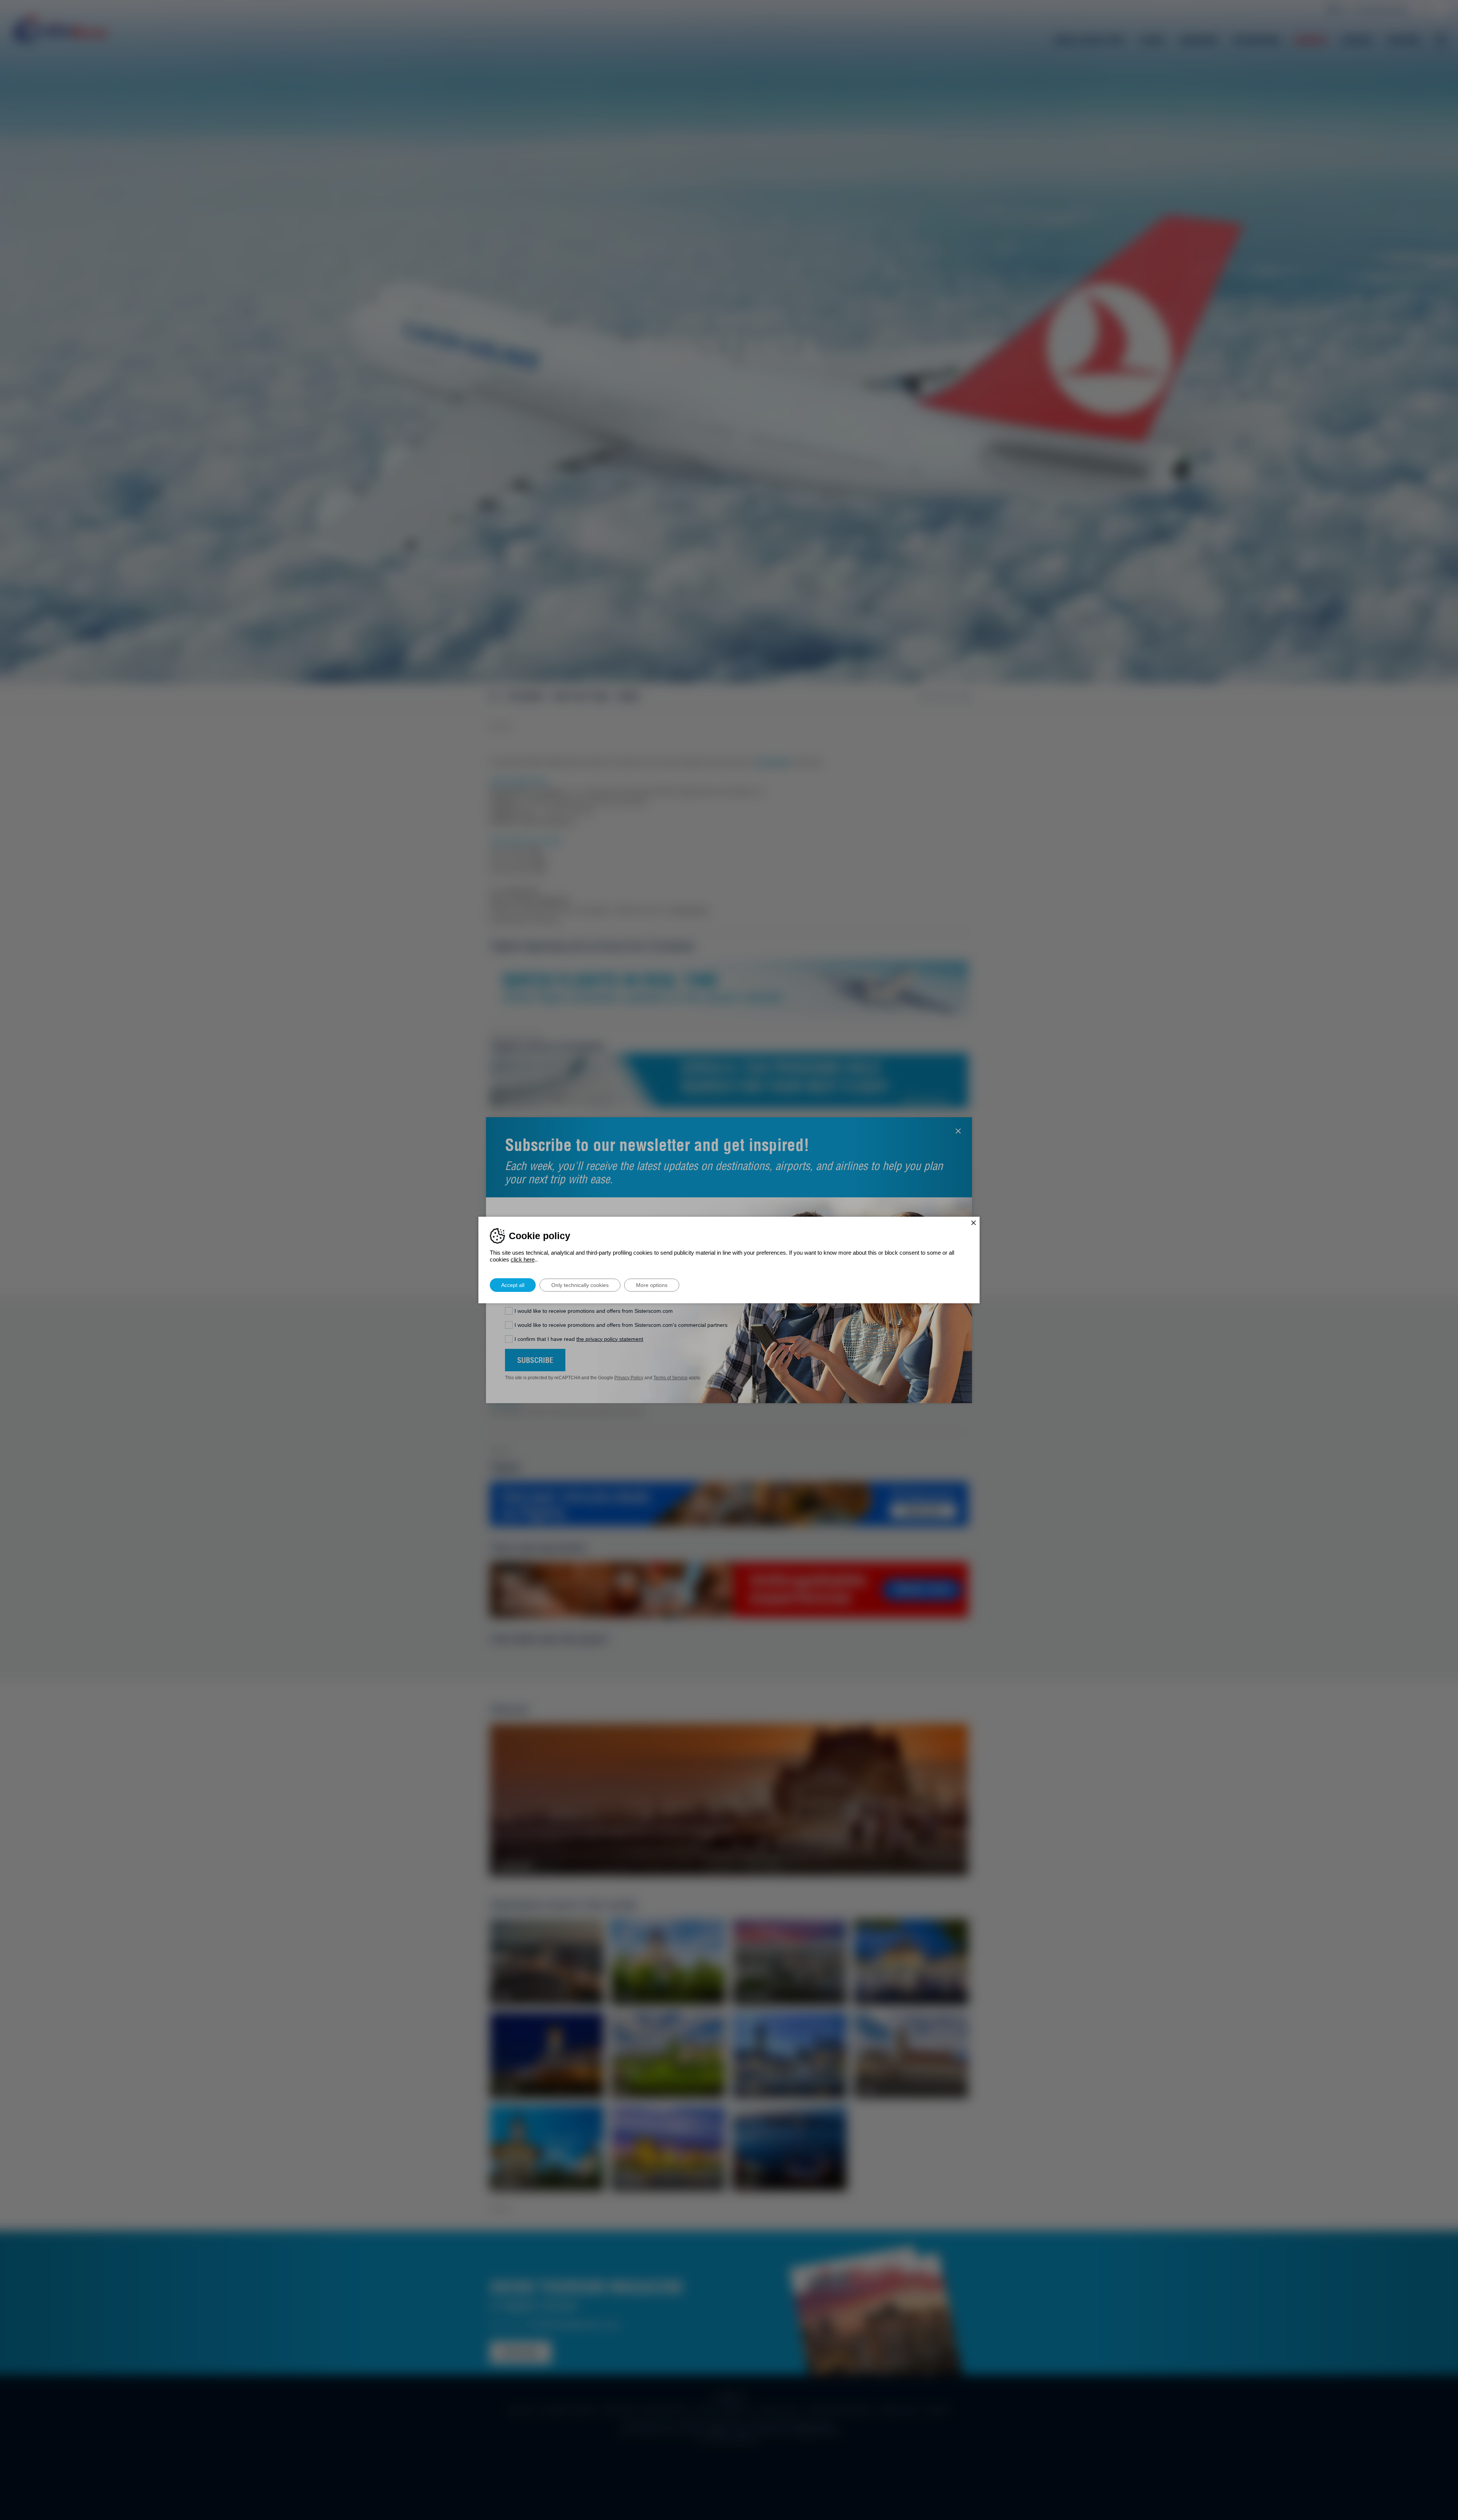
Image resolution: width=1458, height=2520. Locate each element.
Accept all (513, 1285)
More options (652, 1285)
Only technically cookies (580, 1285)
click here (523, 1259)
